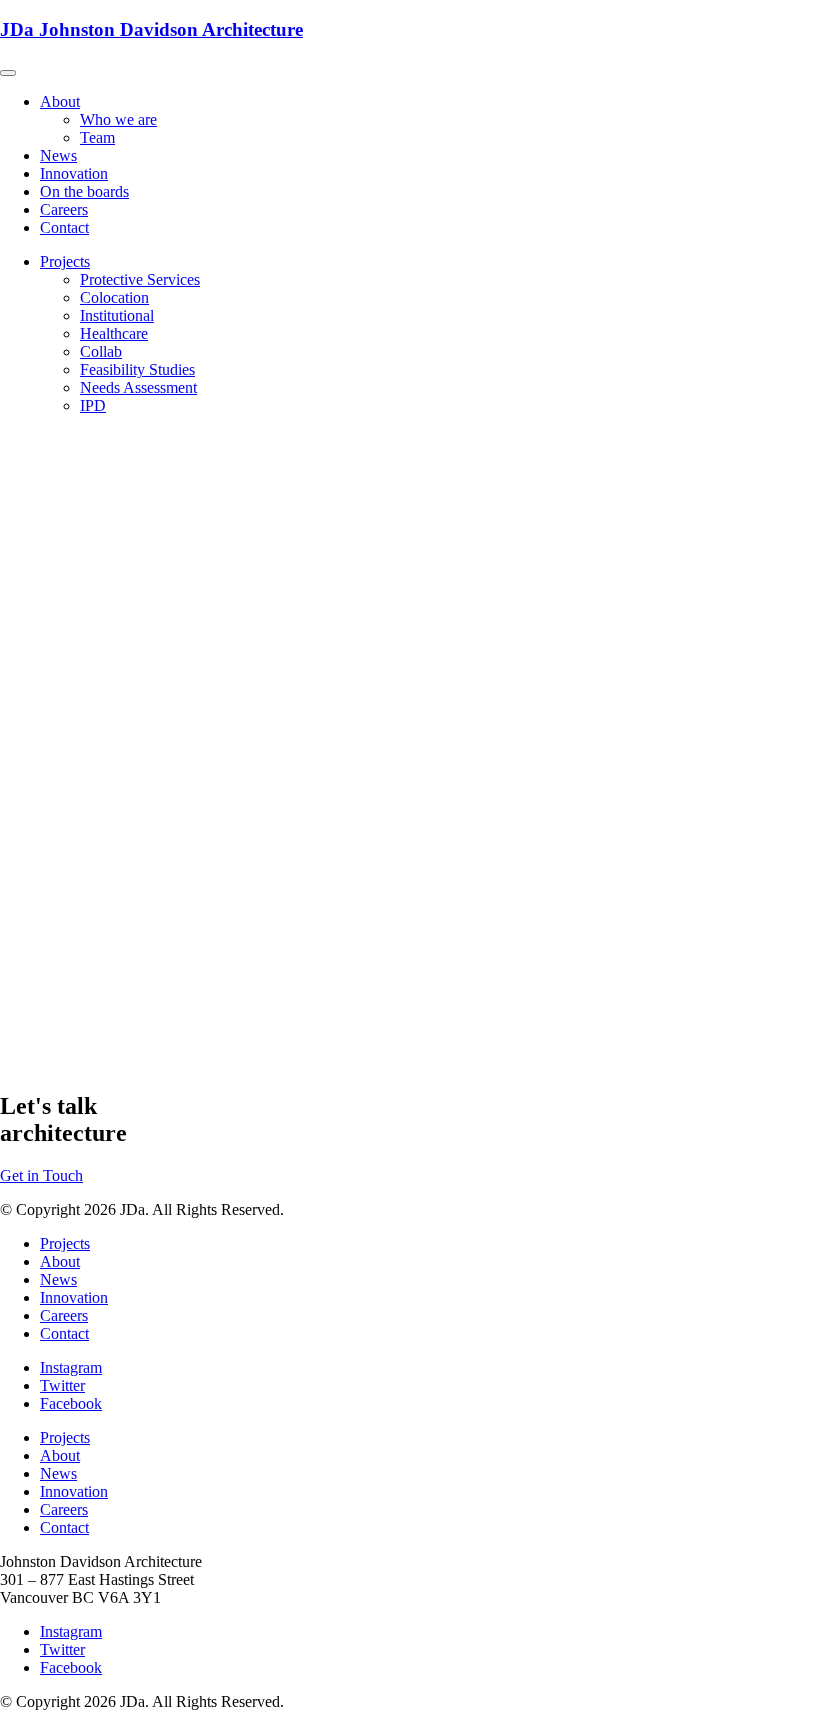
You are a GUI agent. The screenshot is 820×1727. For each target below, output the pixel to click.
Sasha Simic (38, 865)
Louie (18, 1045)
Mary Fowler (41, 793)
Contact (64, 227)
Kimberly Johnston (60, 649)
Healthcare (114, 333)
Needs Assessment (138, 387)
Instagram (71, 1367)
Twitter (62, 1385)
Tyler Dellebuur (50, 829)
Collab (101, 351)
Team (97, 137)
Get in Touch (41, 1175)
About (60, 101)
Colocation (114, 297)
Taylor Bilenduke (55, 1009)
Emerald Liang (47, 973)
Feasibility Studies (137, 369)
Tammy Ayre (41, 757)
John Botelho (42, 685)
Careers (64, 209)
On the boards (84, 191)
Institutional (117, 315)
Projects (65, 261)
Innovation (74, 173)
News (58, 155)
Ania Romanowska (61, 937)
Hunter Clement (50, 901)
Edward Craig (44, 721)
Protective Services (140, 279)
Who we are (118, 119)
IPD (93, 405)
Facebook (71, 1403)
